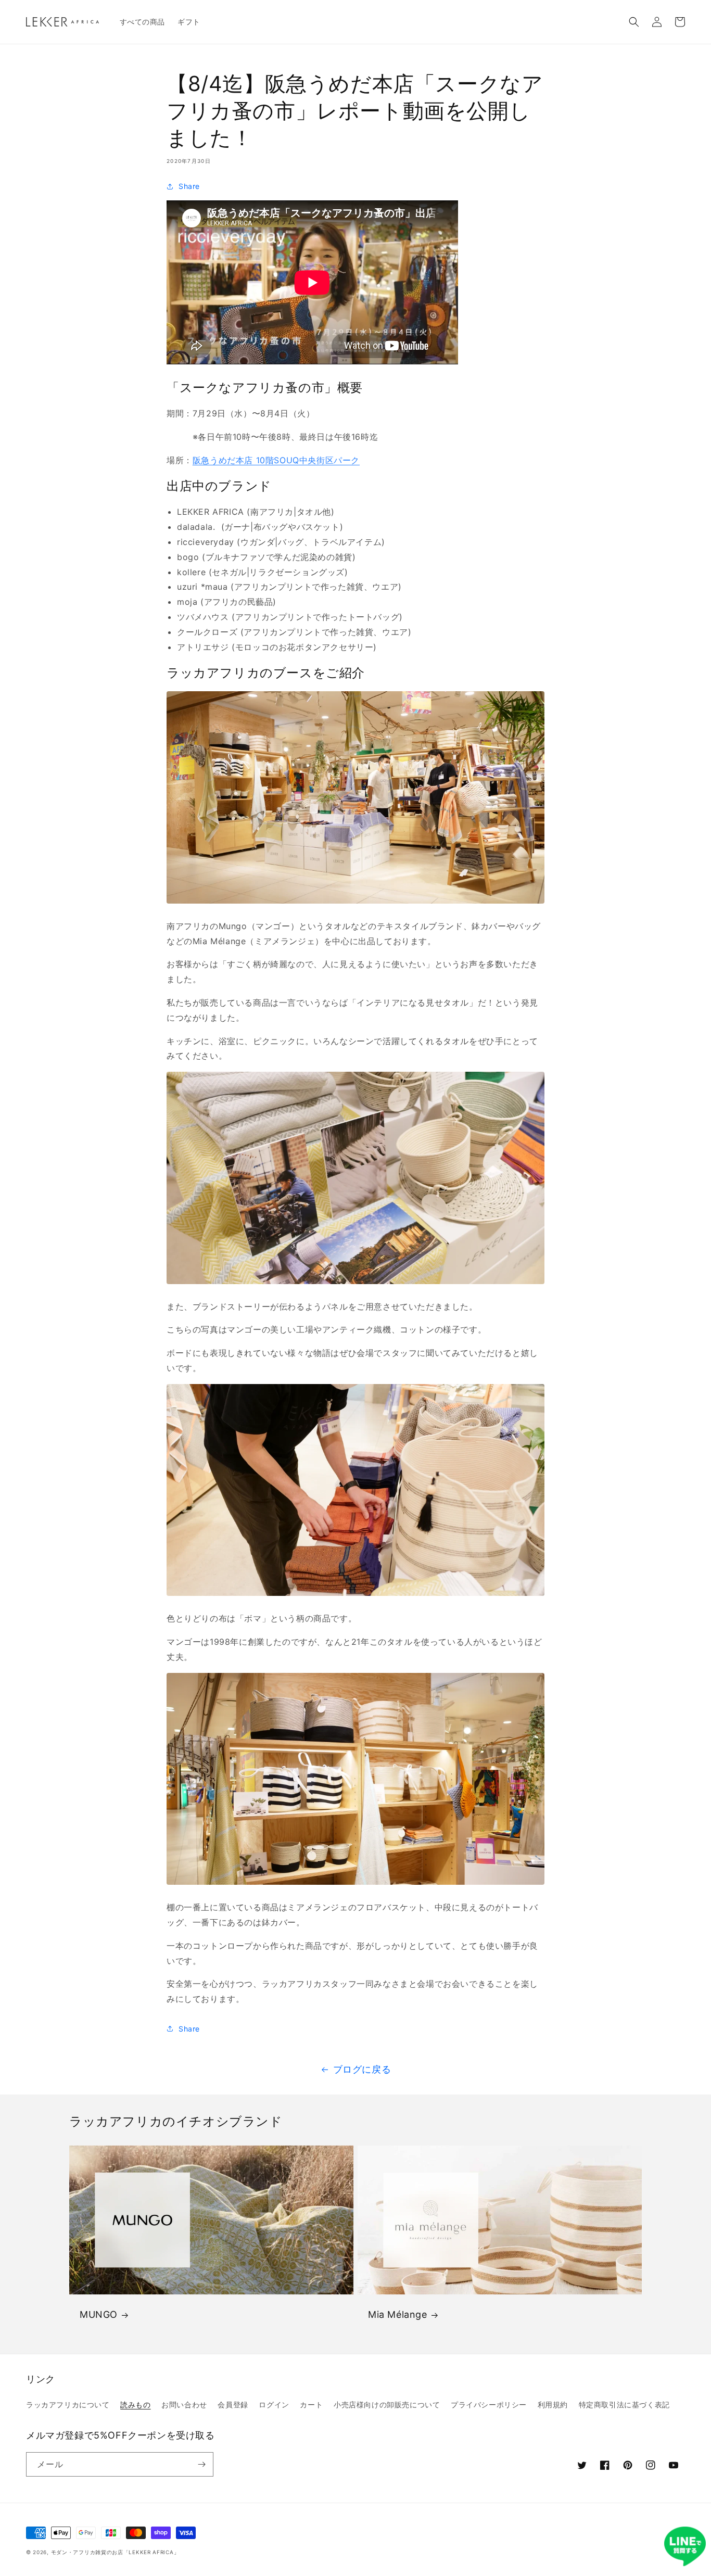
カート (311, 2404)
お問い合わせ (184, 2404)
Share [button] (189, 186)
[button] (634, 22)
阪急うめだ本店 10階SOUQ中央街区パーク (276, 460)
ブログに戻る (362, 2069)
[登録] (201, 2464)
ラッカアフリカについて (68, 2404)
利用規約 (553, 2404)
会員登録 (233, 2404)
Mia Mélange (398, 2314)
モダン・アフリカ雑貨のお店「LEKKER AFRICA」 (115, 2552)
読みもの (135, 2404)
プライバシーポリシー (489, 2404)
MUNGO (99, 2314)
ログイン (274, 2404)
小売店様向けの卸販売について (387, 2404)
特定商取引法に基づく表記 (624, 2404)
